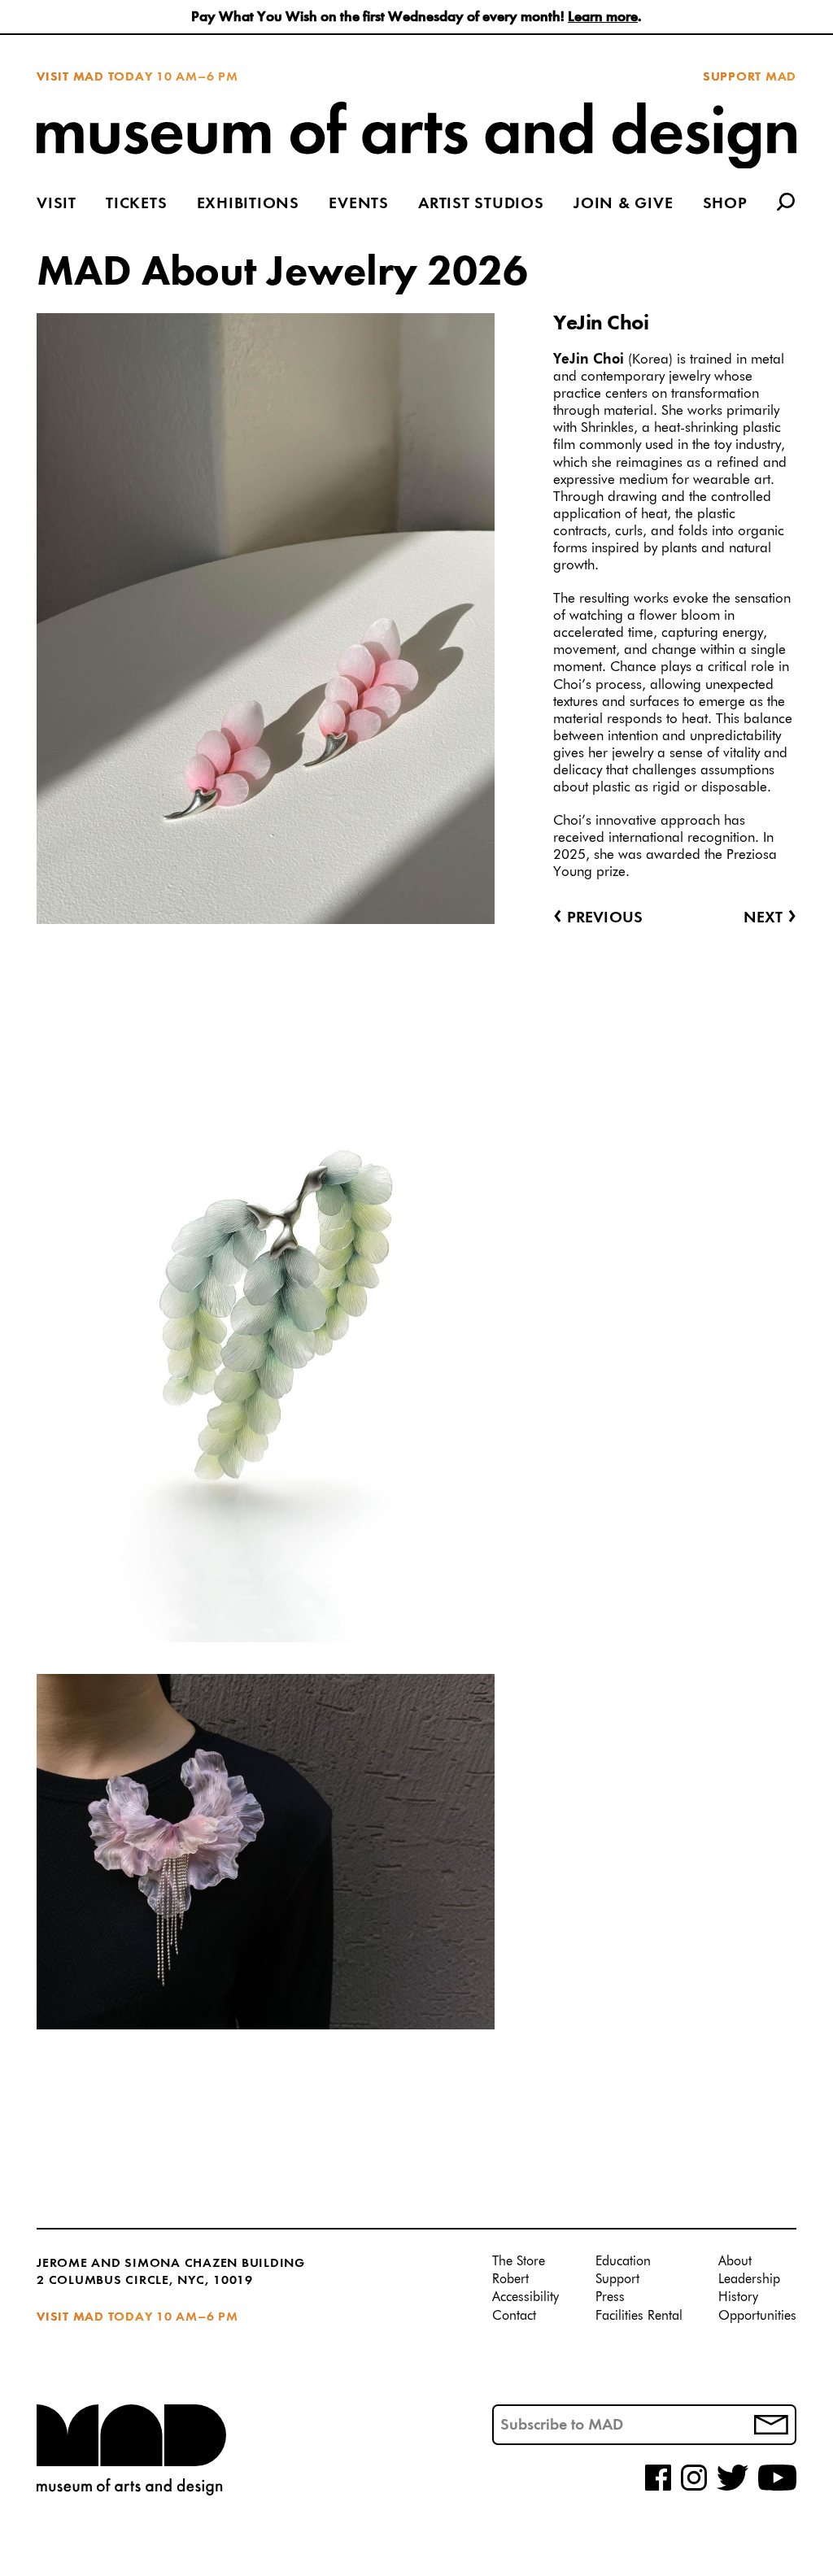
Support (617, 2280)
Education (623, 2262)
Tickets (136, 205)
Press (610, 2298)
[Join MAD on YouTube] (777, 2488)
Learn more (603, 17)
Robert (510, 2280)
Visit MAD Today (94, 77)
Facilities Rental (639, 2317)
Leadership (749, 2280)
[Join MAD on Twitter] (733, 2488)
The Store (519, 2262)
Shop (725, 205)
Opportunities (757, 2317)
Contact (514, 2317)
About (735, 2262)
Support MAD (750, 77)
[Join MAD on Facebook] (658, 2488)
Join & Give (623, 205)
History (738, 2298)
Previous (598, 918)
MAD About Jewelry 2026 (282, 273)
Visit (57, 205)
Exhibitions (248, 205)
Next (770, 918)
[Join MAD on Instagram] (694, 2488)
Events (359, 205)
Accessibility (526, 2298)
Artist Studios (481, 205)
